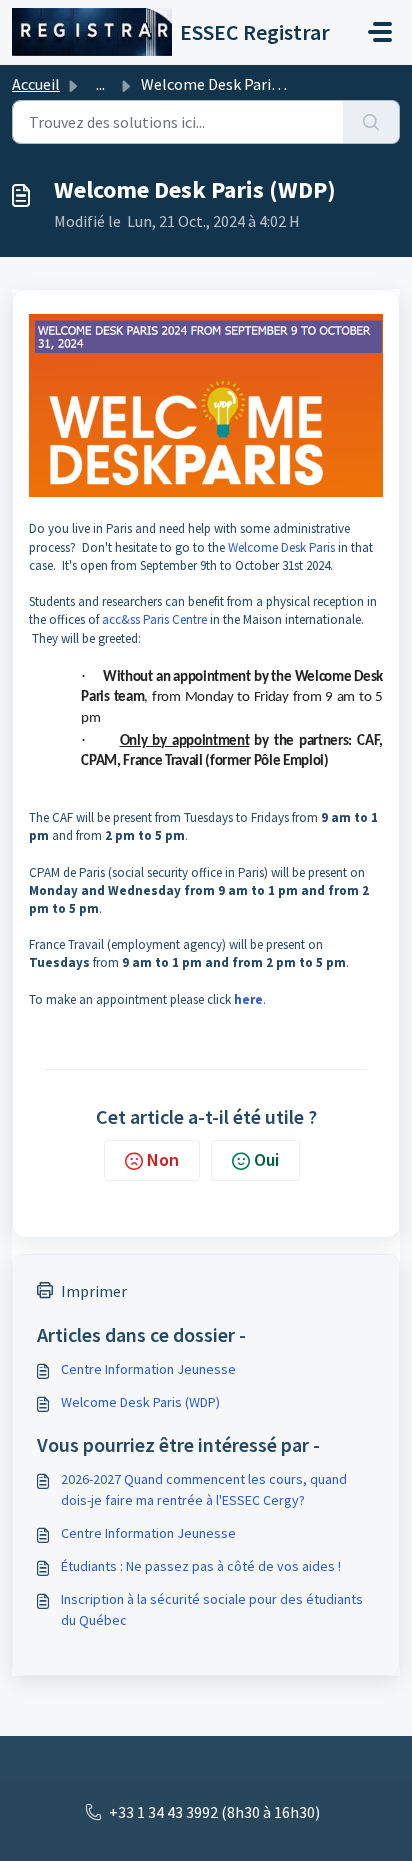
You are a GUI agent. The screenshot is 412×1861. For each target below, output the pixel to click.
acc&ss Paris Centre (154, 619)
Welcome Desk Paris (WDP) (140, 1402)
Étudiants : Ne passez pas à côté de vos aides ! (201, 1566)
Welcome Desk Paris (281, 547)
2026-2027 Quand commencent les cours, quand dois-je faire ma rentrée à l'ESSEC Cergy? (204, 1489)
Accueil (36, 84)
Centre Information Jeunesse (148, 1369)
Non (163, 1159)
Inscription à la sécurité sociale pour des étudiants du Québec (212, 1609)
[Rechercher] (371, 122)
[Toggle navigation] (380, 32)
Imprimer (94, 1291)
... (100, 84)
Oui (266, 1159)
